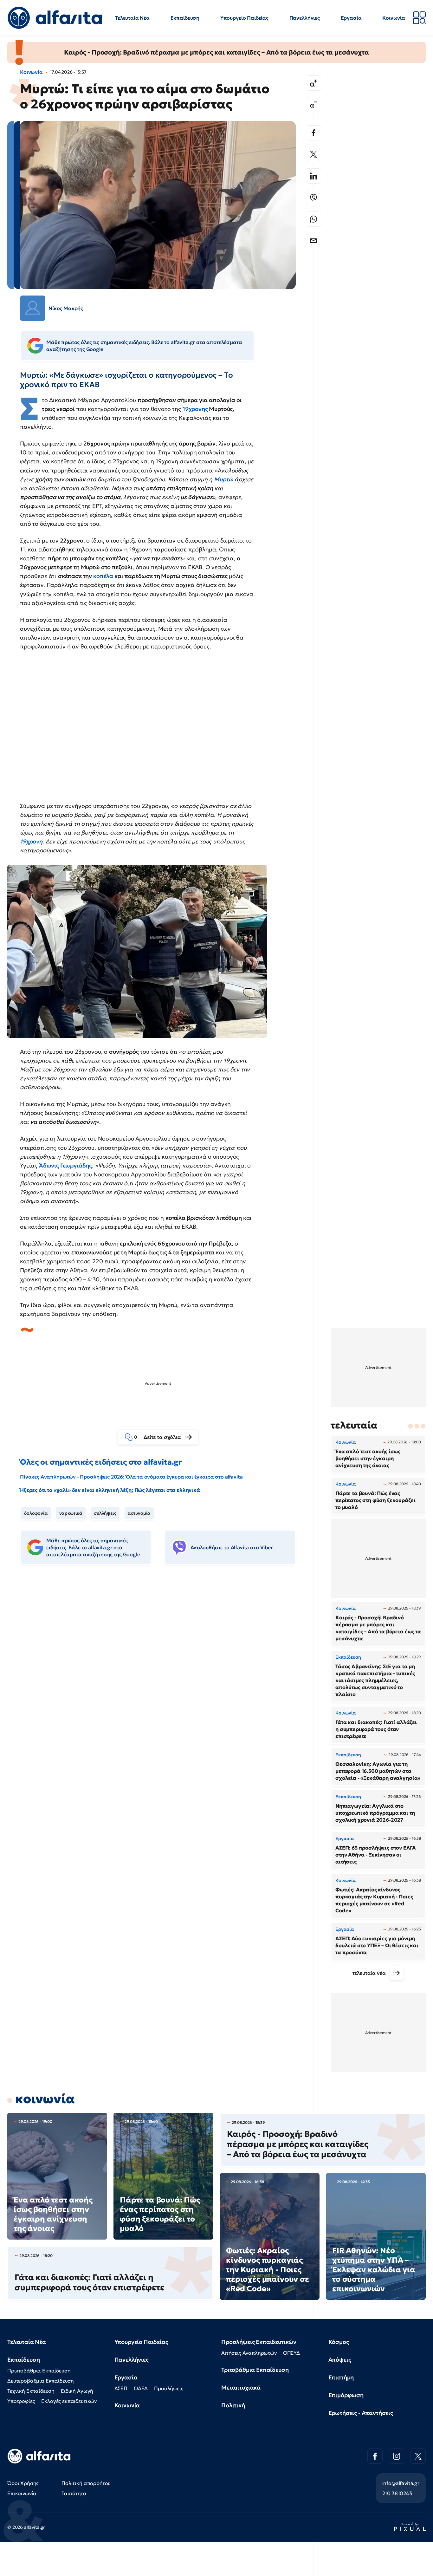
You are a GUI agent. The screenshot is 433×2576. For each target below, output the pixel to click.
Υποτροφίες (21, 2401)
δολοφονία (36, 1513)
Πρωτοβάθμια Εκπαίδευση (39, 2371)
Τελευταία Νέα (132, 18)
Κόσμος (339, 2342)
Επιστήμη (341, 2377)
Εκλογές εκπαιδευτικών (69, 2401)
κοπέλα (103, 576)
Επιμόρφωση (346, 2395)
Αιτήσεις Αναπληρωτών (249, 2353)
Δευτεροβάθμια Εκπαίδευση (41, 2381)
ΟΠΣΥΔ (291, 2353)
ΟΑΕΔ (141, 2388)
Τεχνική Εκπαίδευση (31, 2391)
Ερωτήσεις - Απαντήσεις (361, 2413)
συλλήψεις (105, 1513)
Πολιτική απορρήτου (86, 2483)
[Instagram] (397, 2456)
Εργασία (351, 18)
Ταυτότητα (74, 2493)
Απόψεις (340, 2360)
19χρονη (31, 841)
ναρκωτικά (71, 1513)
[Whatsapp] (313, 219)
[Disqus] (163, 1667)
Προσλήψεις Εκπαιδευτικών (259, 2342)
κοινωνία (45, 2099)
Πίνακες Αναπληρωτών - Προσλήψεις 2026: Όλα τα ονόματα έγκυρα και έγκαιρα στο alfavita (131, 1477)
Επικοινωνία (22, 2493)
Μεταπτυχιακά (241, 2387)
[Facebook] (313, 133)
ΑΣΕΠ (121, 2388)
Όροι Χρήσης (23, 2483)
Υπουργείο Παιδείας (244, 18)
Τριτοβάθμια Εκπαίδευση (255, 2370)
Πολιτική (233, 2405)
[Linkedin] (313, 176)
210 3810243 (397, 2493)
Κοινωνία (394, 18)
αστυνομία (139, 1513)
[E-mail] (313, 241)
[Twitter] (313, 154)
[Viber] (313, 198)
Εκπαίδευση (185, 18)
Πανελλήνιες (305, 18)
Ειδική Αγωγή (77, 2391)
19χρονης (195, 409)
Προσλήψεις (169, 2388)
